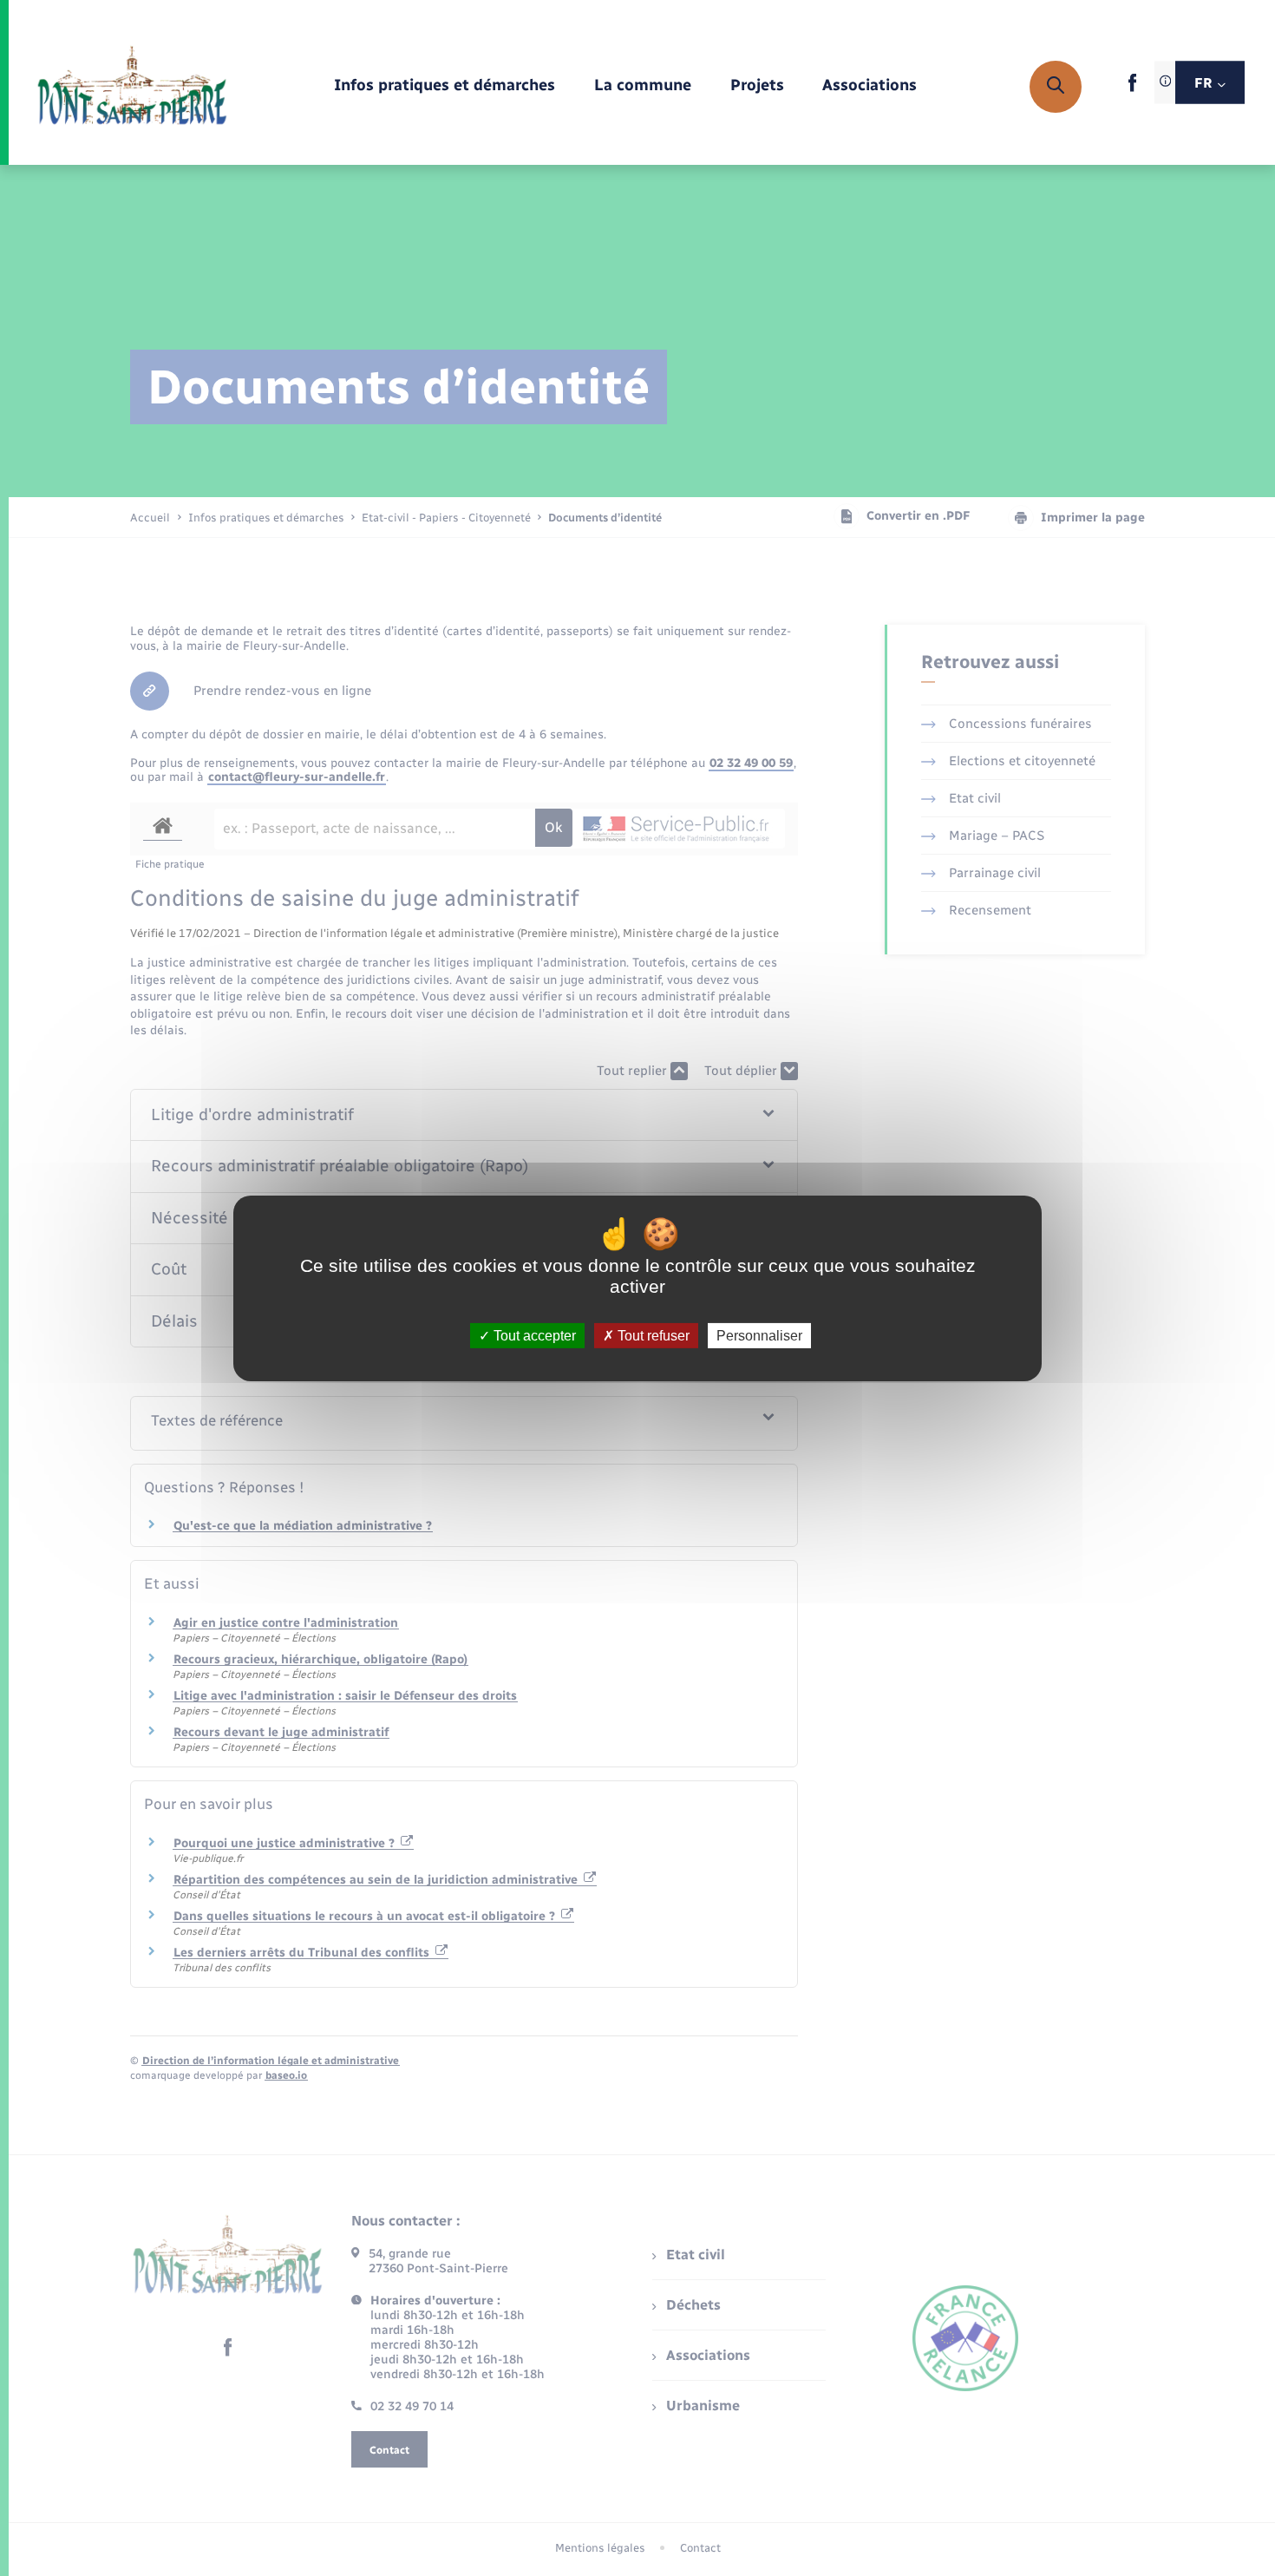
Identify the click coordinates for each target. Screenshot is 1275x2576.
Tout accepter (533, 1335)
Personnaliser (759, 1335)
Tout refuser (652, 1335)
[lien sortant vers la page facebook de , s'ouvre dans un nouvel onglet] (1132, 88)
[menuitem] (445, 86)
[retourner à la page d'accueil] (132, 87)
